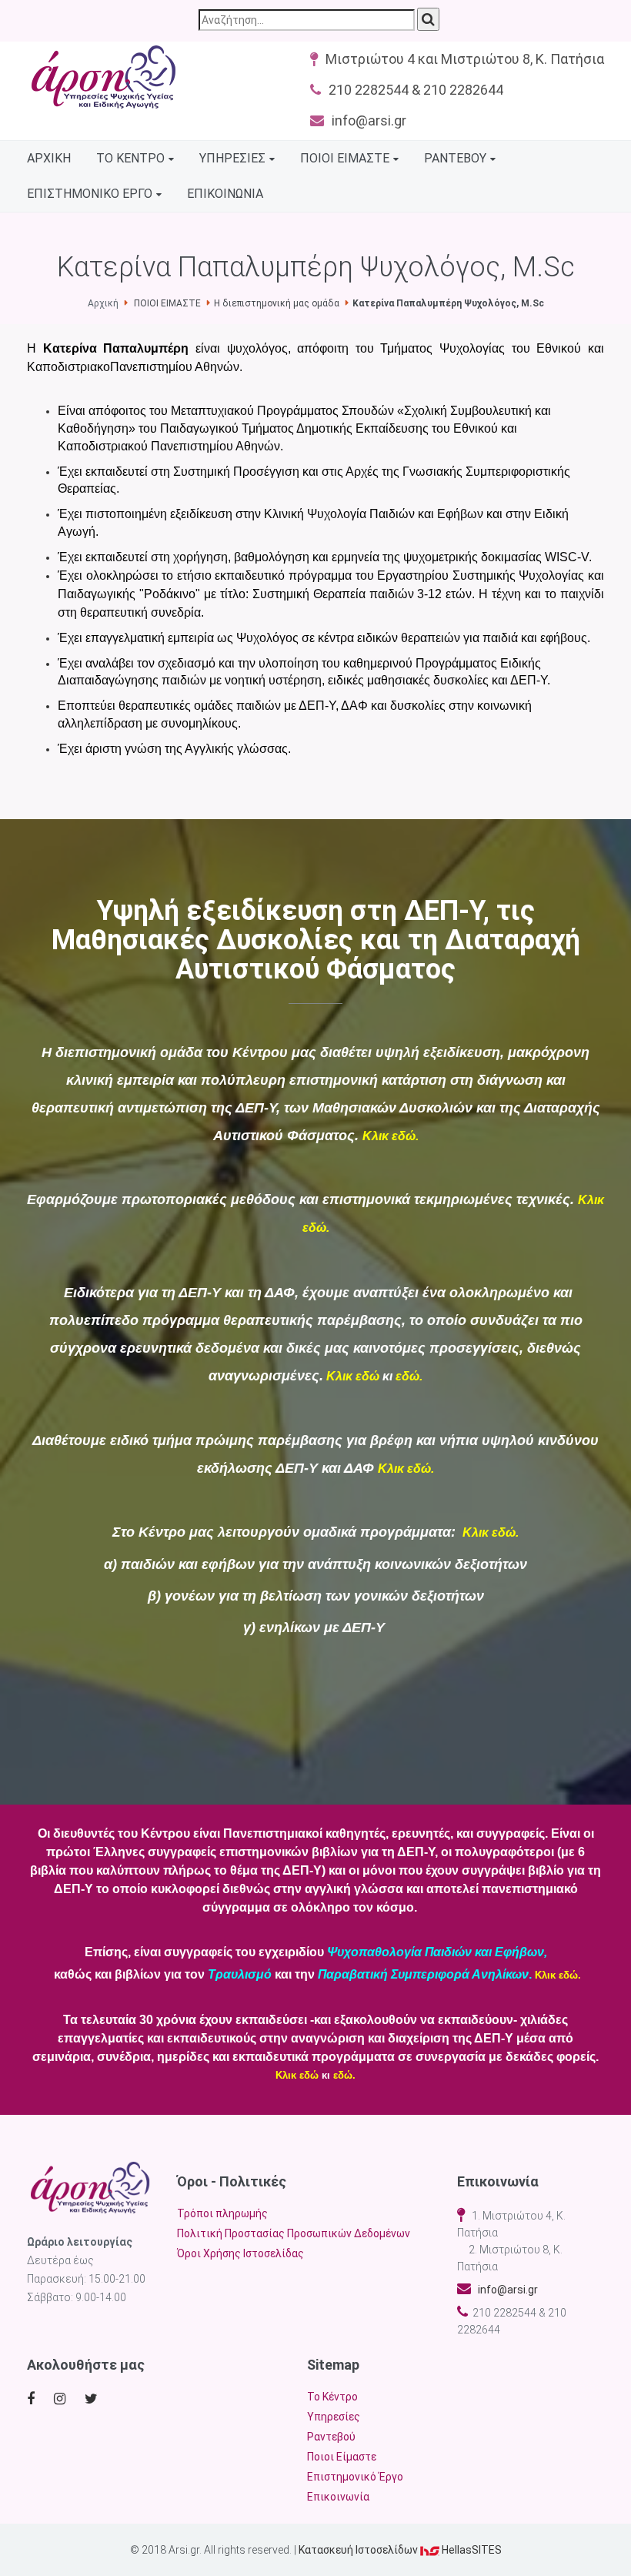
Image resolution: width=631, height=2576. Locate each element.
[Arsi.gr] (104, 77)
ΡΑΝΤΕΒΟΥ (455, 158)
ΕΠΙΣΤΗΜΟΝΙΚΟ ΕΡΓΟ (90, 194)
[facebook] (33, 2399)
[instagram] (63, 2399)
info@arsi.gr (504, 2290)
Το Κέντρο (332, 2397)
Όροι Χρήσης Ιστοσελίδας (240, 2253)
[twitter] (93, 2399)
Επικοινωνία (338, 2497)
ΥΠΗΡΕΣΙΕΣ (232, 158)
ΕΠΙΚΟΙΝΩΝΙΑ (225, 194)
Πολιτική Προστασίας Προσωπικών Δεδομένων (294, 2233)
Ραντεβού (331, 2437)
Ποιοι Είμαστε (342, 2457)
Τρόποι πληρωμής (222, 2213)
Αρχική (103, 303)
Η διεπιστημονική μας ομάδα (277, 303)
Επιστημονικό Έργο (355, 2477)
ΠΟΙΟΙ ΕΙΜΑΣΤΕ (345, 158)
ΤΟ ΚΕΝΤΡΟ (130, 158)
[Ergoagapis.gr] (90, 2187)
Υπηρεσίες (334, 2417)
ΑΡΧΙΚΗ (49, 158)
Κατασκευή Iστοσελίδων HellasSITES (400, 2550)
